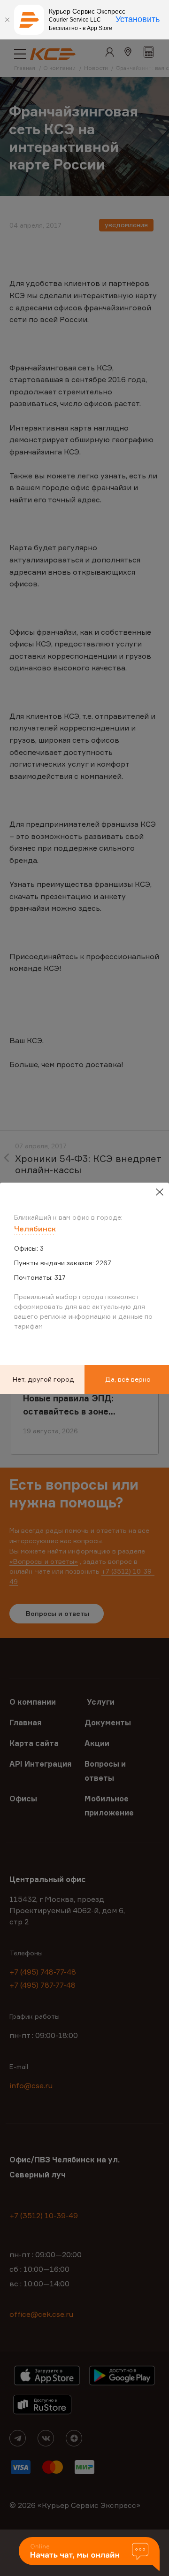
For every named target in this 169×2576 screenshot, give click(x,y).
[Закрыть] (7, 20)
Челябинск (35, 1229)
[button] (89, 2555)
